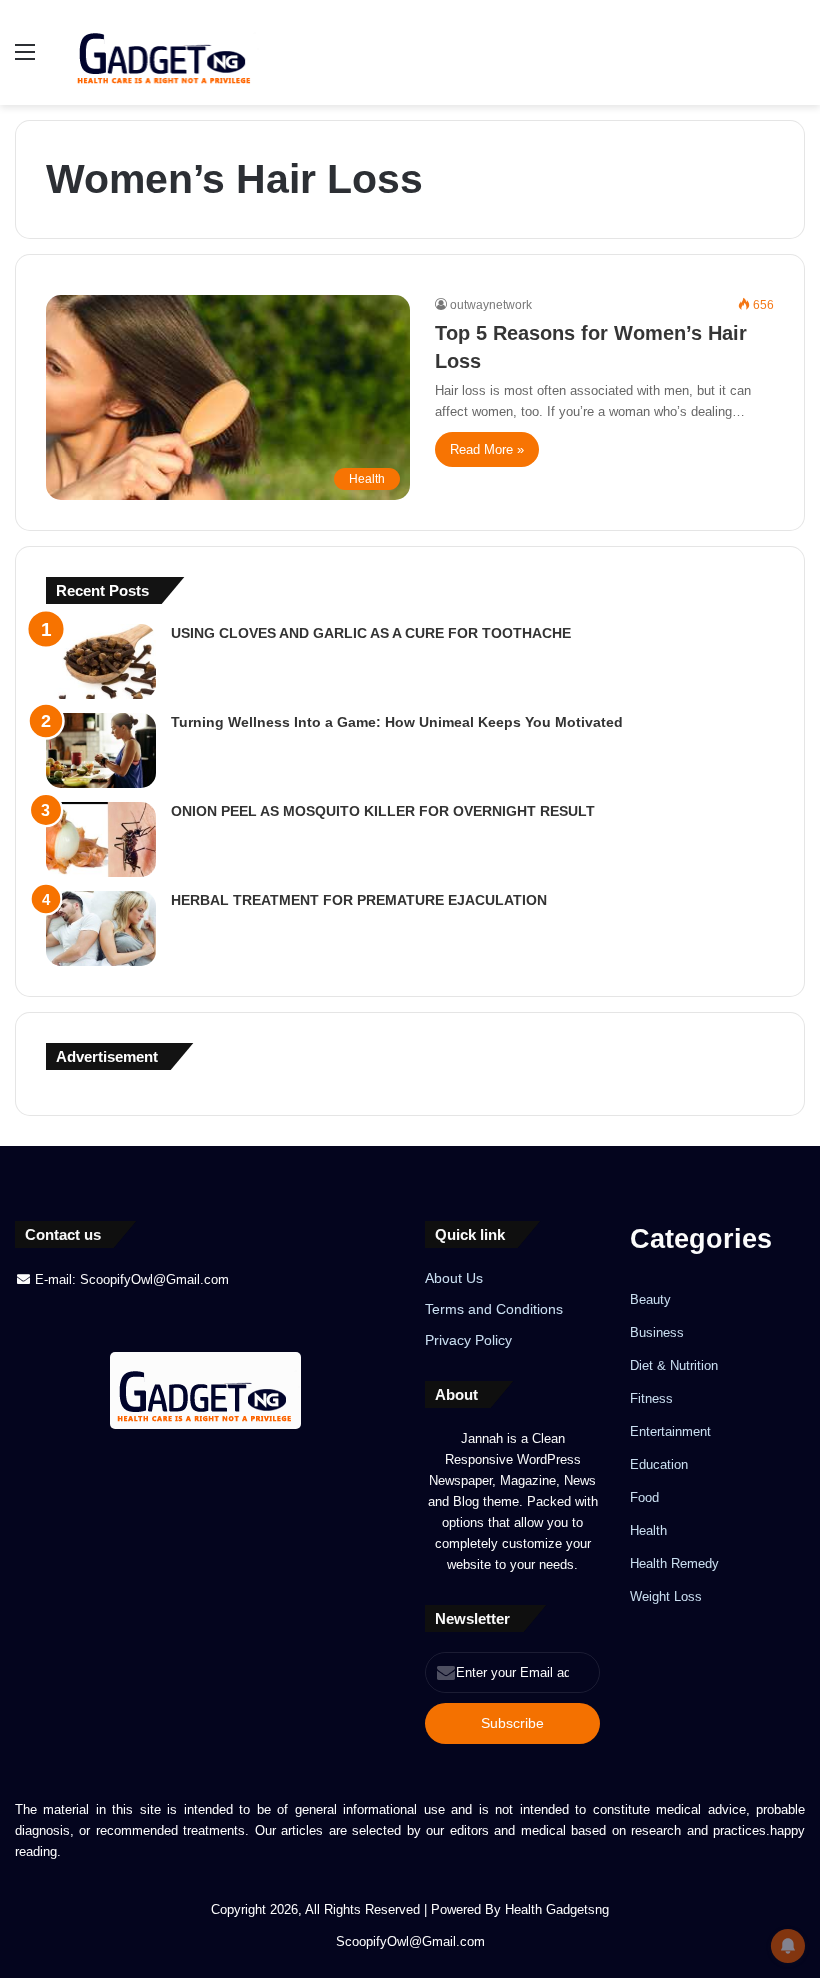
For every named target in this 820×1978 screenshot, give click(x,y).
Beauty (650, 1299)
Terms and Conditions (494, 1309)
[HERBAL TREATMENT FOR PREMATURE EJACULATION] (101, 928)
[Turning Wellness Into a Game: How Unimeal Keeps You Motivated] (101, 750)
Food (644, 1497)
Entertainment (670, 1431)
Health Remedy (674, 1563)
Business (657, 1332)
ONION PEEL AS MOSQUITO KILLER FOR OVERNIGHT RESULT (383, 811)
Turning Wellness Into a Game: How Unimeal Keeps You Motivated (397, 722)
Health (648, 1530)
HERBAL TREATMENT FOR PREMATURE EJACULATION (359, 900)
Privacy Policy (468, 1340)
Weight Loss (666, 1596)
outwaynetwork (491, 305)
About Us (454, 1278)
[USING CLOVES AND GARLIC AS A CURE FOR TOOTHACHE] (101, 661)
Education (659, 1464)
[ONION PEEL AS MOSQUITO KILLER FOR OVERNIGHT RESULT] (101, 839)
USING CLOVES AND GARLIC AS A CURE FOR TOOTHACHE (371, 633)
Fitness (651, 1398)
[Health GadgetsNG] (165, 52)
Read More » (487, 449)
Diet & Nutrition (674, 1365)
